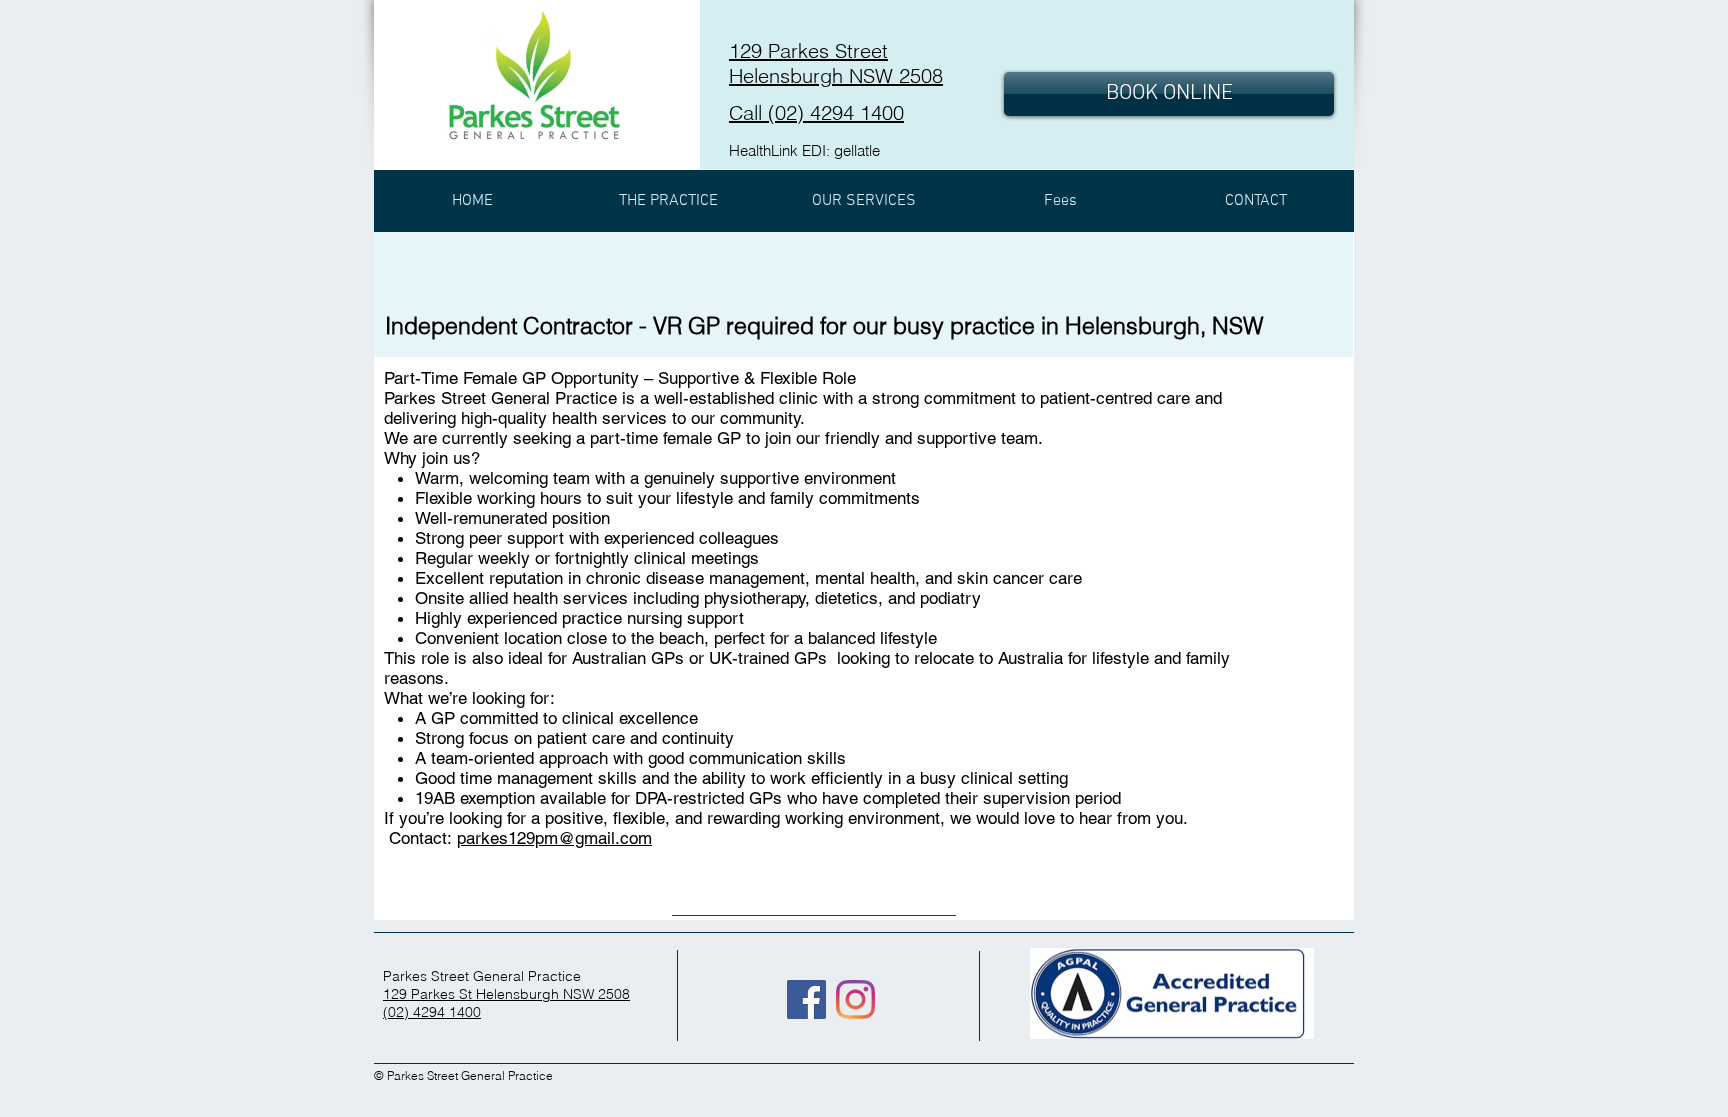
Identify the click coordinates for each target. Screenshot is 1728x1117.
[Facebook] (806, 999)
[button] (668, 201)
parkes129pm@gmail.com (554, 838)
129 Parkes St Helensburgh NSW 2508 (506, 994)
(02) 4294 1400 (432, 1012)
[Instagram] (855, 999)
